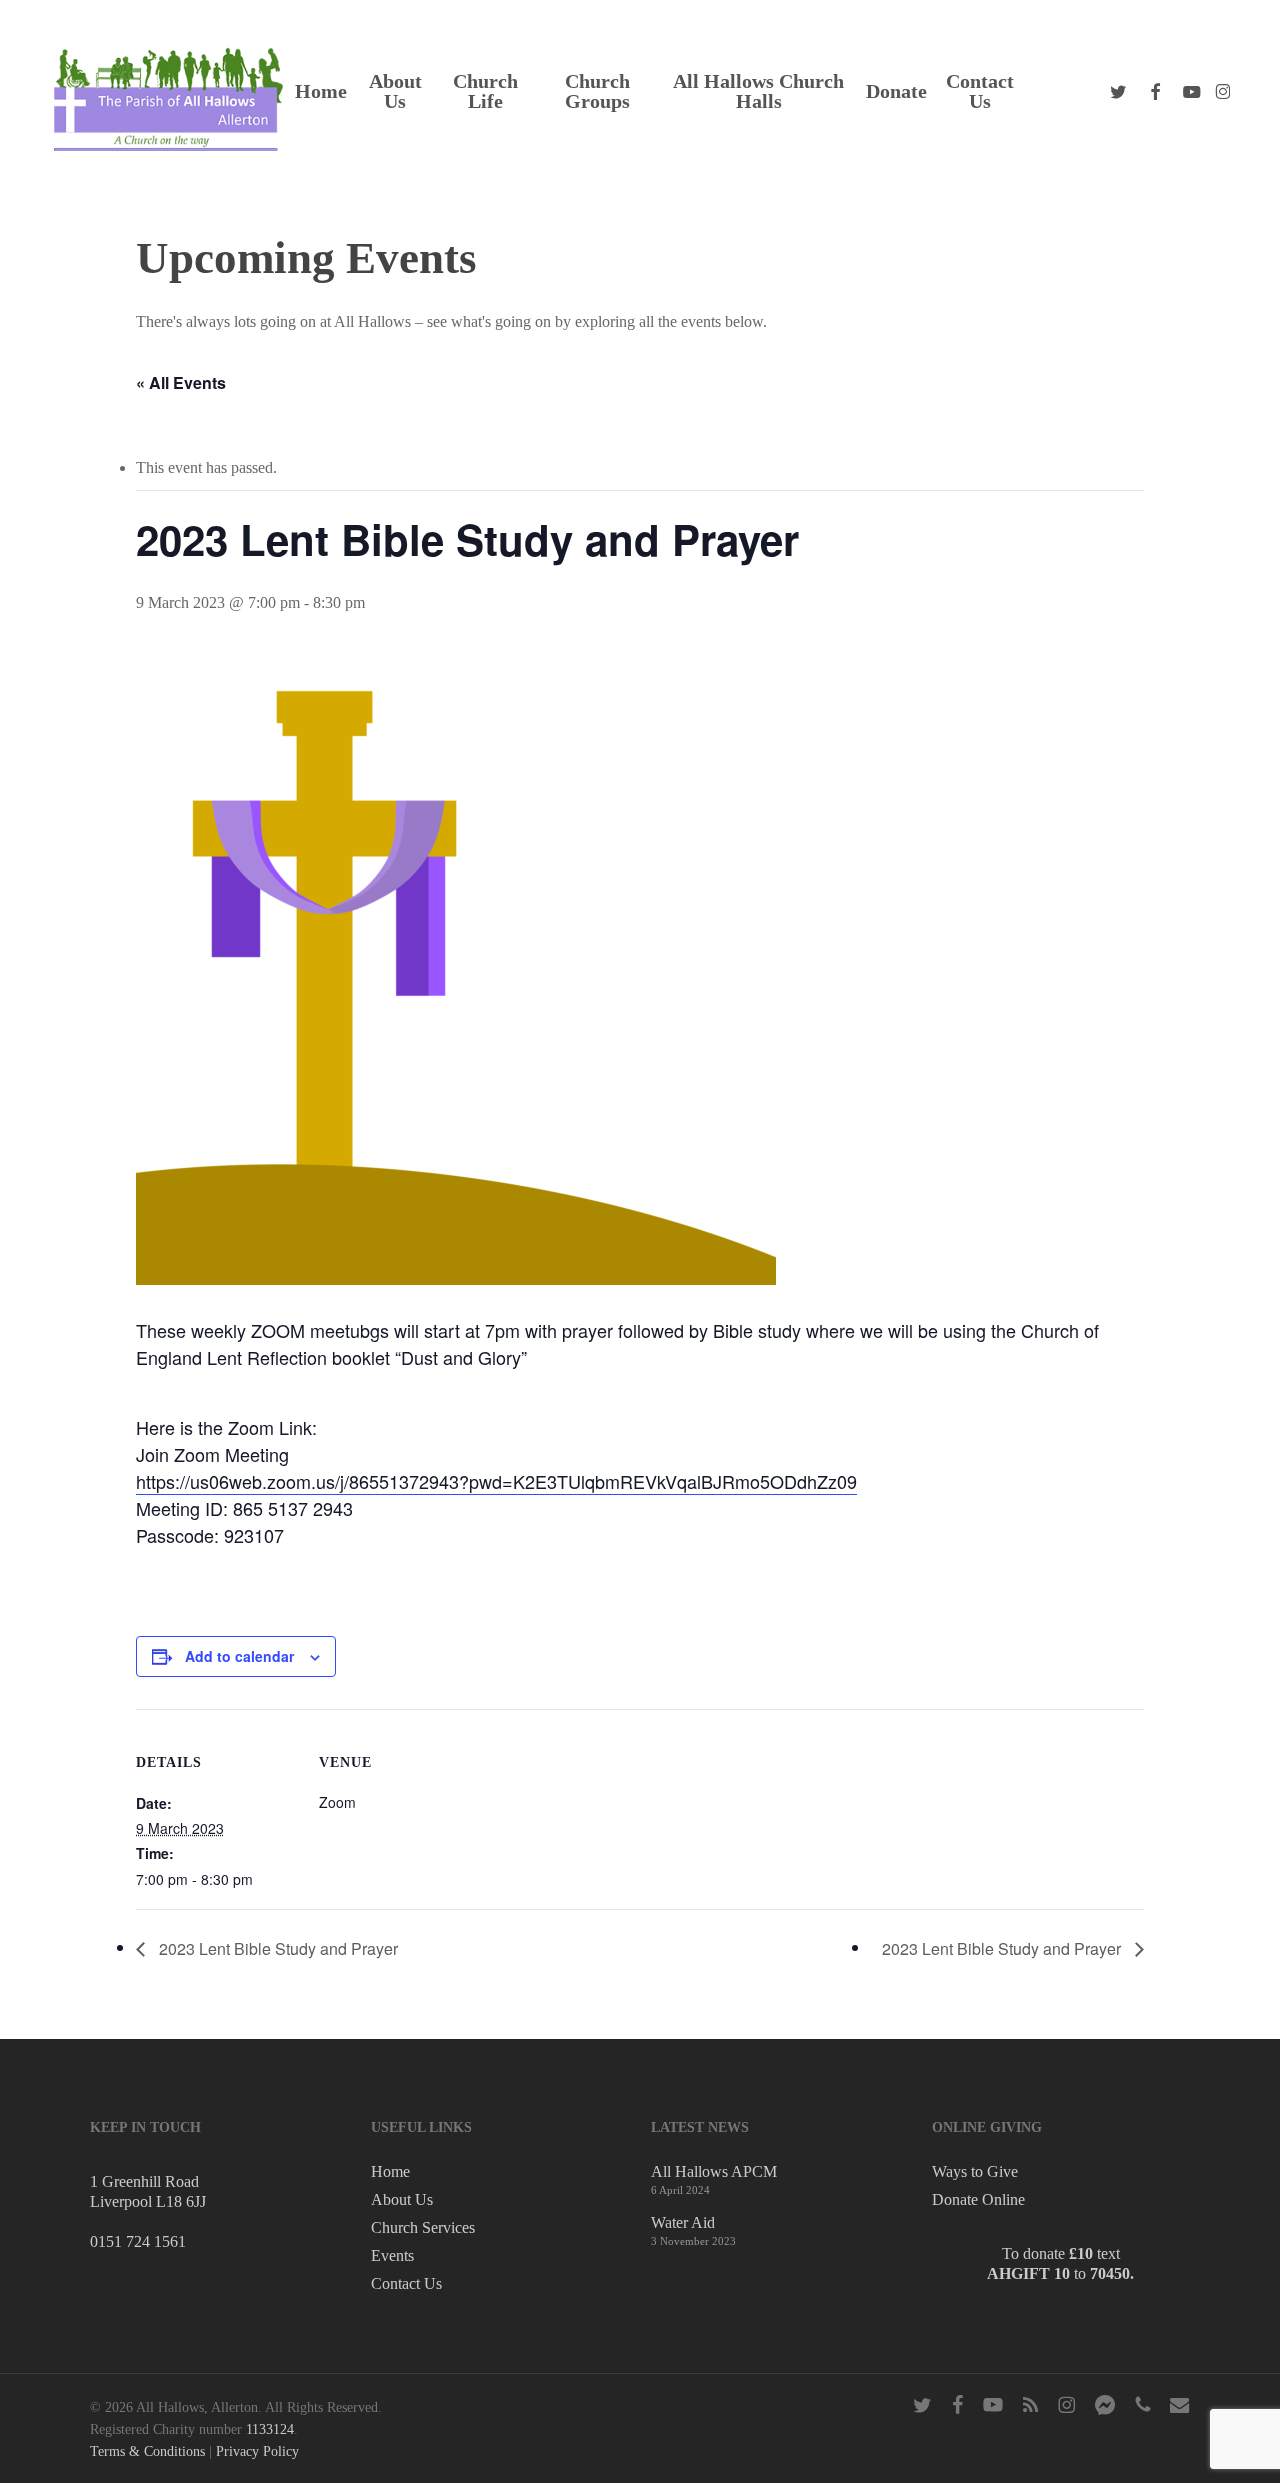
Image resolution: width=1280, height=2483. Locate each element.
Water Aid (683, 2222)
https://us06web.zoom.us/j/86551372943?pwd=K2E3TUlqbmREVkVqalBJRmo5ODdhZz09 (496, 1481)
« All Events (181, 382)
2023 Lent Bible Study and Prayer (276, 1948)
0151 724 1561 (138, 2241)
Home (390, 2171)
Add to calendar (239, 1656)
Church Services (423, 2227)
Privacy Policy (257, 2451)
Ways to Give (975, 2171)
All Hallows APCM (714, 2171)
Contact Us (406, 2283)
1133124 (270, 2429)
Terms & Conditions (147, 2451)
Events (392, 2255)
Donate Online (978, 2199)
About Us (402, 2199)
